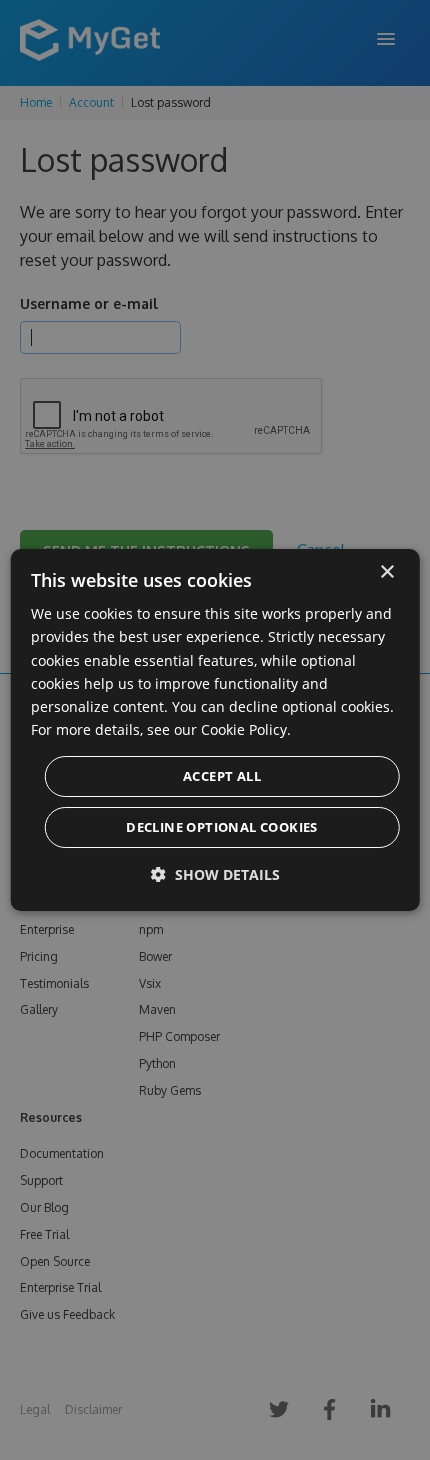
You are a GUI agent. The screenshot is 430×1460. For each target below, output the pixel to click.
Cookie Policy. (246, 729)
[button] (215, 874)
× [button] (386, 572)
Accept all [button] (222, 776)
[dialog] (215, 730)
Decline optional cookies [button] (222, 827)
